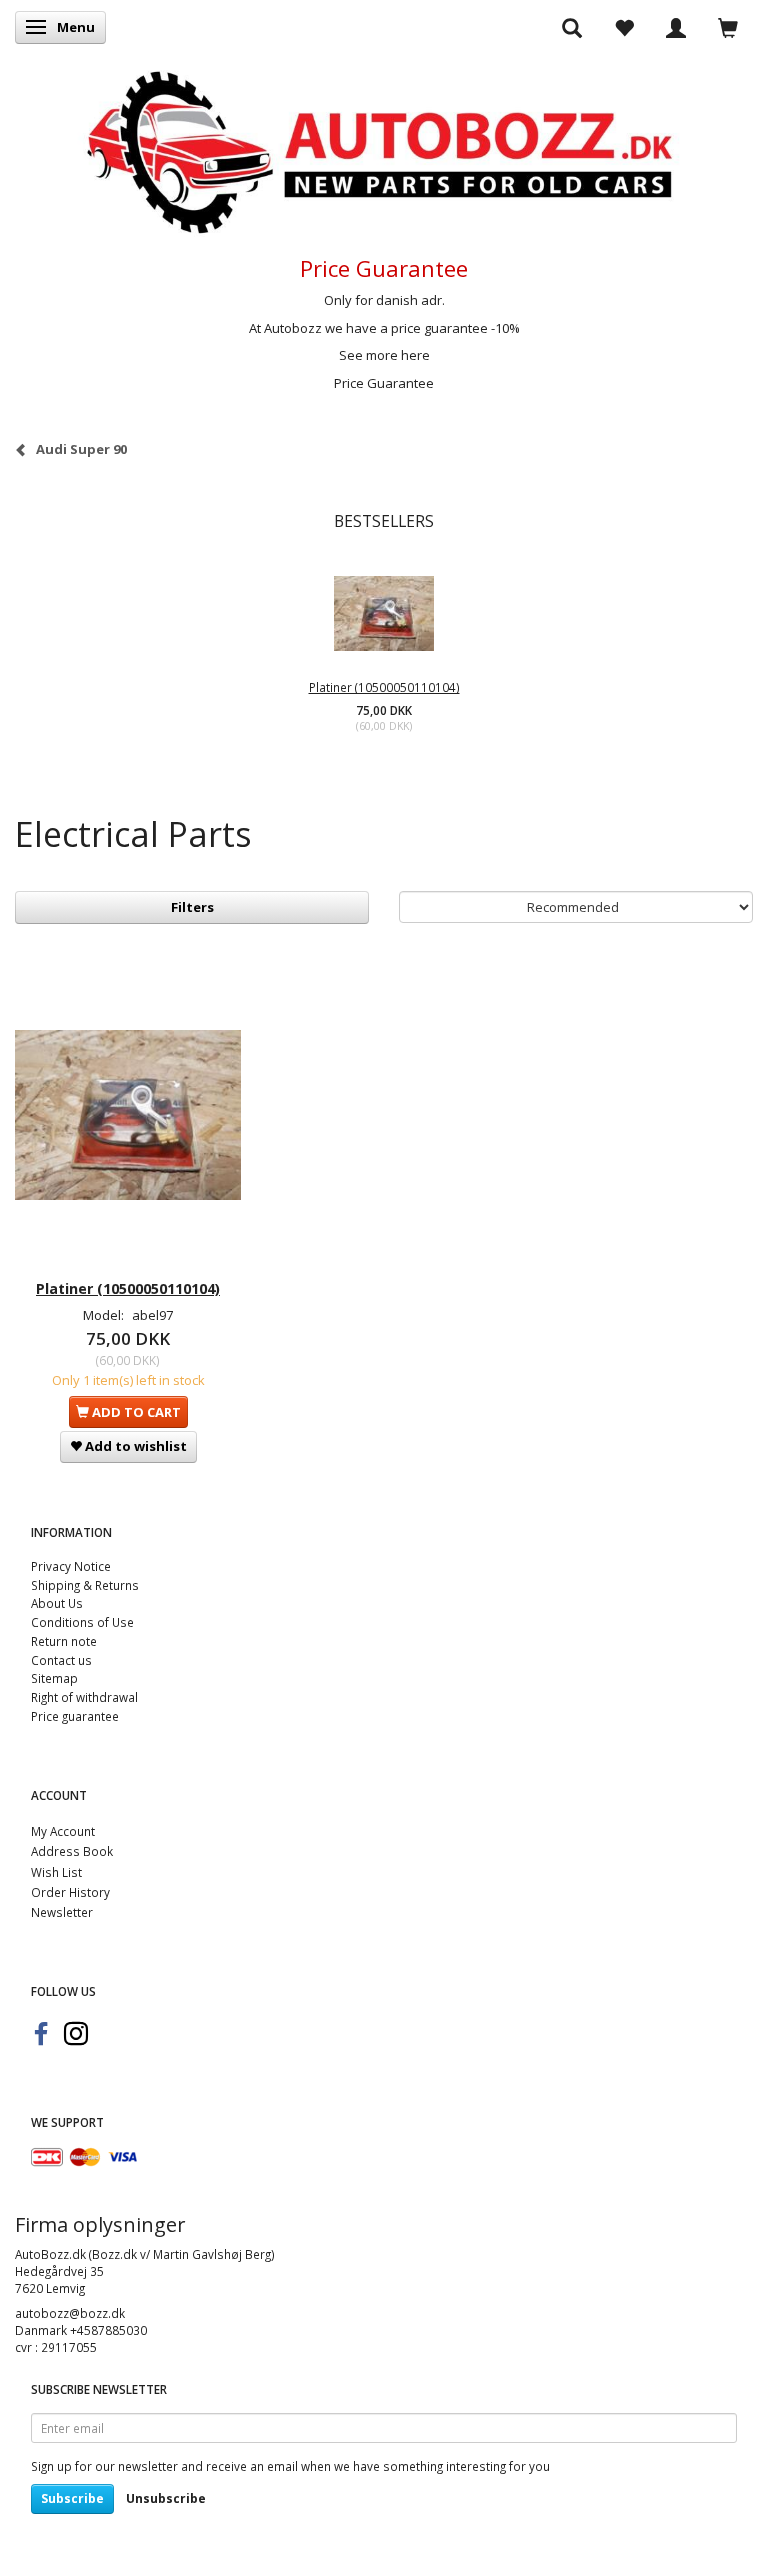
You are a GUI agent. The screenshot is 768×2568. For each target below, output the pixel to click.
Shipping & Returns (85, 1585)
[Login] (676, 27)
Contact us (61, 1660)
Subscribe (72, 2498)
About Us (57, 1603)
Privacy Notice (71, 1566)
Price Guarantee (384, 383)
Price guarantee (75, 1716)
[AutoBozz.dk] (384, 148)
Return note (64, 1641)
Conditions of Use (82, 1622)
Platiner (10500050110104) (384, 687)
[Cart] (728, 27)
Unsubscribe (166, 2498)
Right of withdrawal (84, 1697)
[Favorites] (624, 27)
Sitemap (54, 1678)
